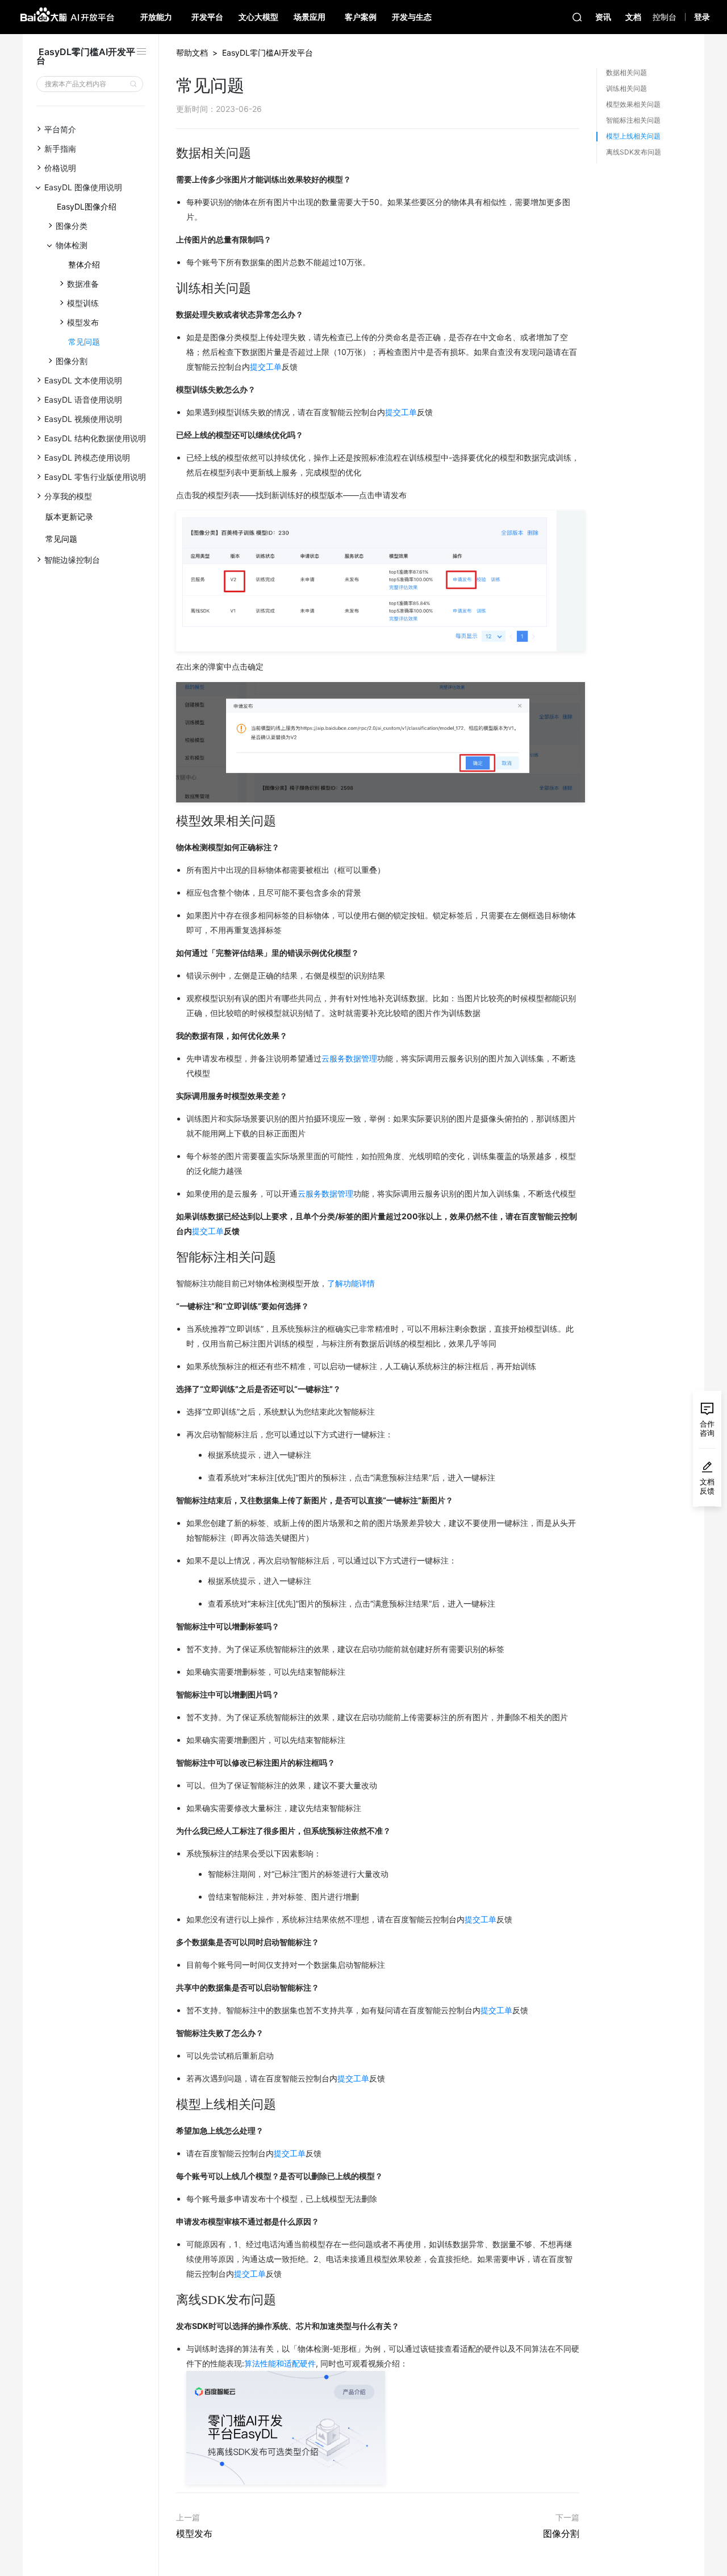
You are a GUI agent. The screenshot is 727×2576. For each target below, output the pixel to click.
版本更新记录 (69, 517)
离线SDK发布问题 (634, 152)
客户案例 (361, 17)
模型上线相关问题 (633, 136)
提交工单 (266, 367)
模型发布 (194, 2533)
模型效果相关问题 (633, 104)
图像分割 (561, 2533)
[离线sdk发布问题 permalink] (170, 2300)
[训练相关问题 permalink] (170, 288)
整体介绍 (84, 264)
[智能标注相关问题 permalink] (170, 1257)
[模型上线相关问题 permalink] (170, 2105)
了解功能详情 (351, 1283)
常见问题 (84, 342)
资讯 (603, 17)
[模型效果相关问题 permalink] (170, 821)
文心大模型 (258, 17)
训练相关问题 (626, 88)
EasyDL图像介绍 (87, 206)
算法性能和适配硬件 (280, 2363)
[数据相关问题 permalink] (170, 153)
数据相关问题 (626, 72)
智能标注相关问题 (633, 120)
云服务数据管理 (349, 1058)
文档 (633, 17)
